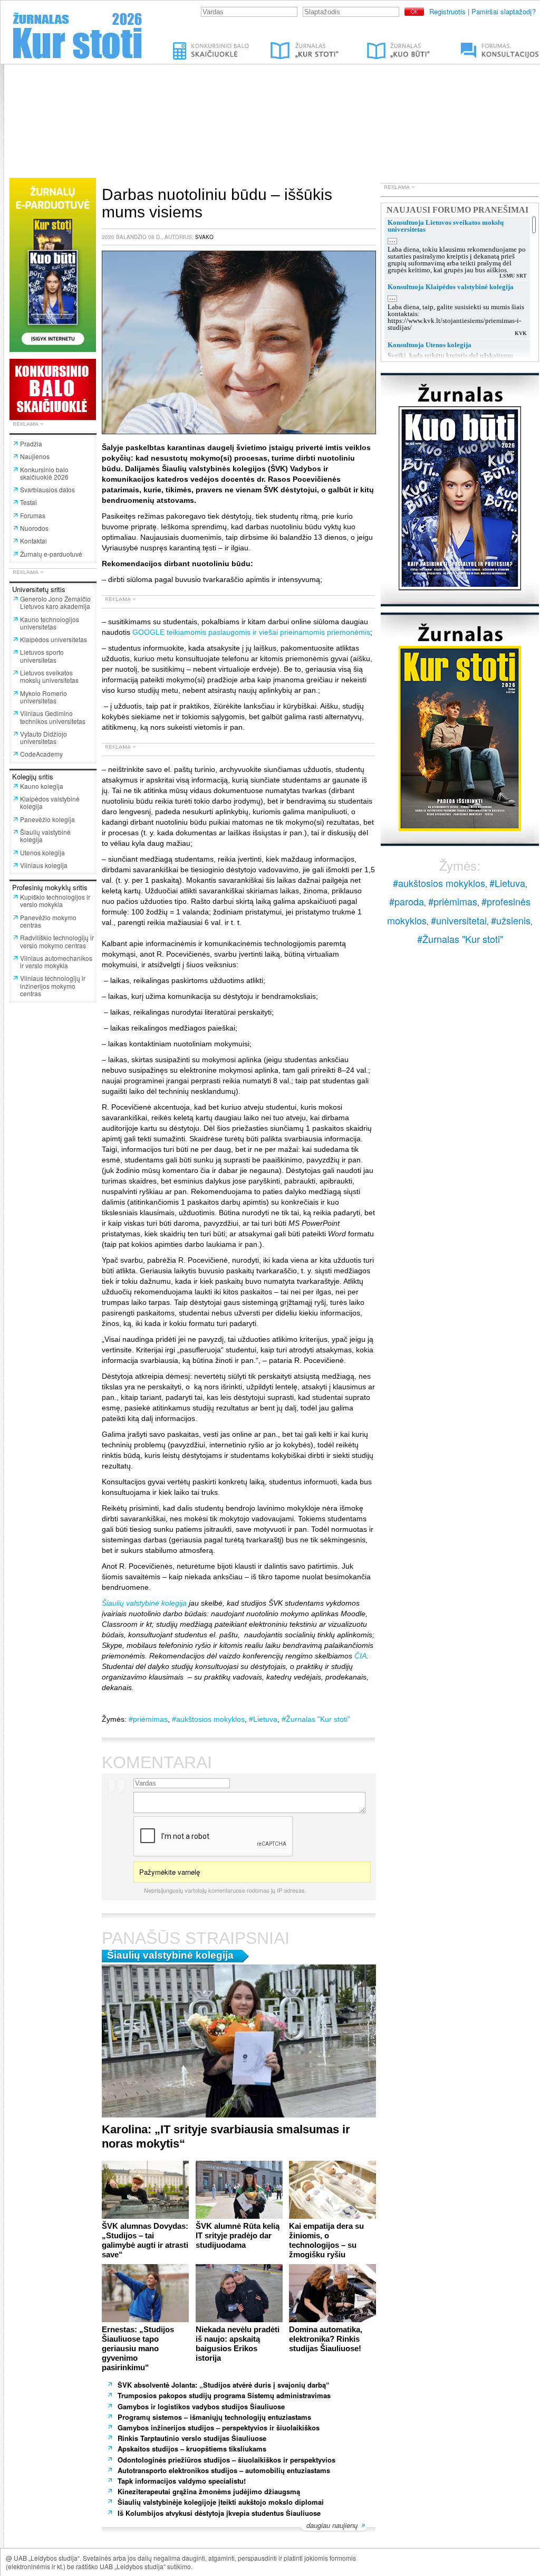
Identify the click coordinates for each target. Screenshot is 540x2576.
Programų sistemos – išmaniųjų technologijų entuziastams (215, 2417)
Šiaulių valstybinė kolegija (45, 836)
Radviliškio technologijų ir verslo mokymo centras (57, 941)
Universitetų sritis (39, 589)
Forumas (33, 515)
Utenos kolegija (42, 852)
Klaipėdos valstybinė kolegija (50, 802)
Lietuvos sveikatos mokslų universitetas (49, 676)
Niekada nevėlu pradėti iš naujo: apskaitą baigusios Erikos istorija (238, 2344)
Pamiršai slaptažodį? (504, 11)
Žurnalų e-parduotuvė (51, 554)
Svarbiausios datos (47, 489)
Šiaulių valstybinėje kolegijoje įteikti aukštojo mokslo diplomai (221, 2502)
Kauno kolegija (42, 786)
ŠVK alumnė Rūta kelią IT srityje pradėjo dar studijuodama (238, 2235)
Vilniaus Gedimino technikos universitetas (53, 717)
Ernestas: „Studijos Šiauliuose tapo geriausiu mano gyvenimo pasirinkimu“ (138, 2348)
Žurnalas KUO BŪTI (386, 44)
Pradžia (31, 443)
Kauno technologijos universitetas (50, 623)
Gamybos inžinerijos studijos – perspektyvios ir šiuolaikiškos (219, 2427)
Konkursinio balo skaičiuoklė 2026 (44, 473)
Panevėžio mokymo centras (48, 921)
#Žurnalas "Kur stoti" (316, 1719)
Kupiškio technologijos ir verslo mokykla (55, 900)
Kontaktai (33, 541)
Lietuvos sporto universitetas (42, 656)
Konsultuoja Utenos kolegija (430, 345)
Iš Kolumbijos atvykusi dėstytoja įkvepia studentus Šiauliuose (219, 2513)
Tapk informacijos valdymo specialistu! (182, 2481)
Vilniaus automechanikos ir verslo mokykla (56, 962)
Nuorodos (34, 528)
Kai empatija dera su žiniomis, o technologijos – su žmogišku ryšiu (326, 2240)
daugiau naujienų (332, 2526)
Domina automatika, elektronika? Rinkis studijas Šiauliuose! (326, 2339)
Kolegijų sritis (33, 776)
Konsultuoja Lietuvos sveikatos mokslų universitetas (446, 226)
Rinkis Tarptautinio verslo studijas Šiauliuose (192, 2438)
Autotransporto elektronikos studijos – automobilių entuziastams (225, 2470)
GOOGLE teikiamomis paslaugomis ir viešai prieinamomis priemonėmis (251, 632)
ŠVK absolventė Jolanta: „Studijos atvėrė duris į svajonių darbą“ (224, 2385)
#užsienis (511, 920)
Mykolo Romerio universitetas (44, 697)
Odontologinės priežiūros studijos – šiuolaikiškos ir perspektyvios (226, 2460)
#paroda (407, 901)
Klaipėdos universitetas (54, 639)
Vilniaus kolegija (44, 865)
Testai (28, 502)
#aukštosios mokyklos (208, 1719)
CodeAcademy (41, 754)
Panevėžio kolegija (47, 819)
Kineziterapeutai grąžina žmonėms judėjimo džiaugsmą (209, 2491)
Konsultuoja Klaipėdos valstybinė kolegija (451, 287)
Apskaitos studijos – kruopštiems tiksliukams (192, 2449)
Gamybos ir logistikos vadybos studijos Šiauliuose (201, 2406)
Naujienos (35, 456)
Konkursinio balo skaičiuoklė (212, 44)
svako (204, 237)
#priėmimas (148, 1719)
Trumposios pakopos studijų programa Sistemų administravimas (224, 2395)
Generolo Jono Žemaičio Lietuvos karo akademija (55, 602)
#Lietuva (263, 1719)
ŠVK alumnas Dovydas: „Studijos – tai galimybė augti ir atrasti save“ (145, 2240)
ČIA (360, 1656)
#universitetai (459, 920)
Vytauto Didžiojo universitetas (44, 737)
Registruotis (447, 11)
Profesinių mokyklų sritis (50, 887)
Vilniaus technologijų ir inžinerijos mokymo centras (53, 986)
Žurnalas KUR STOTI (294, 44)
